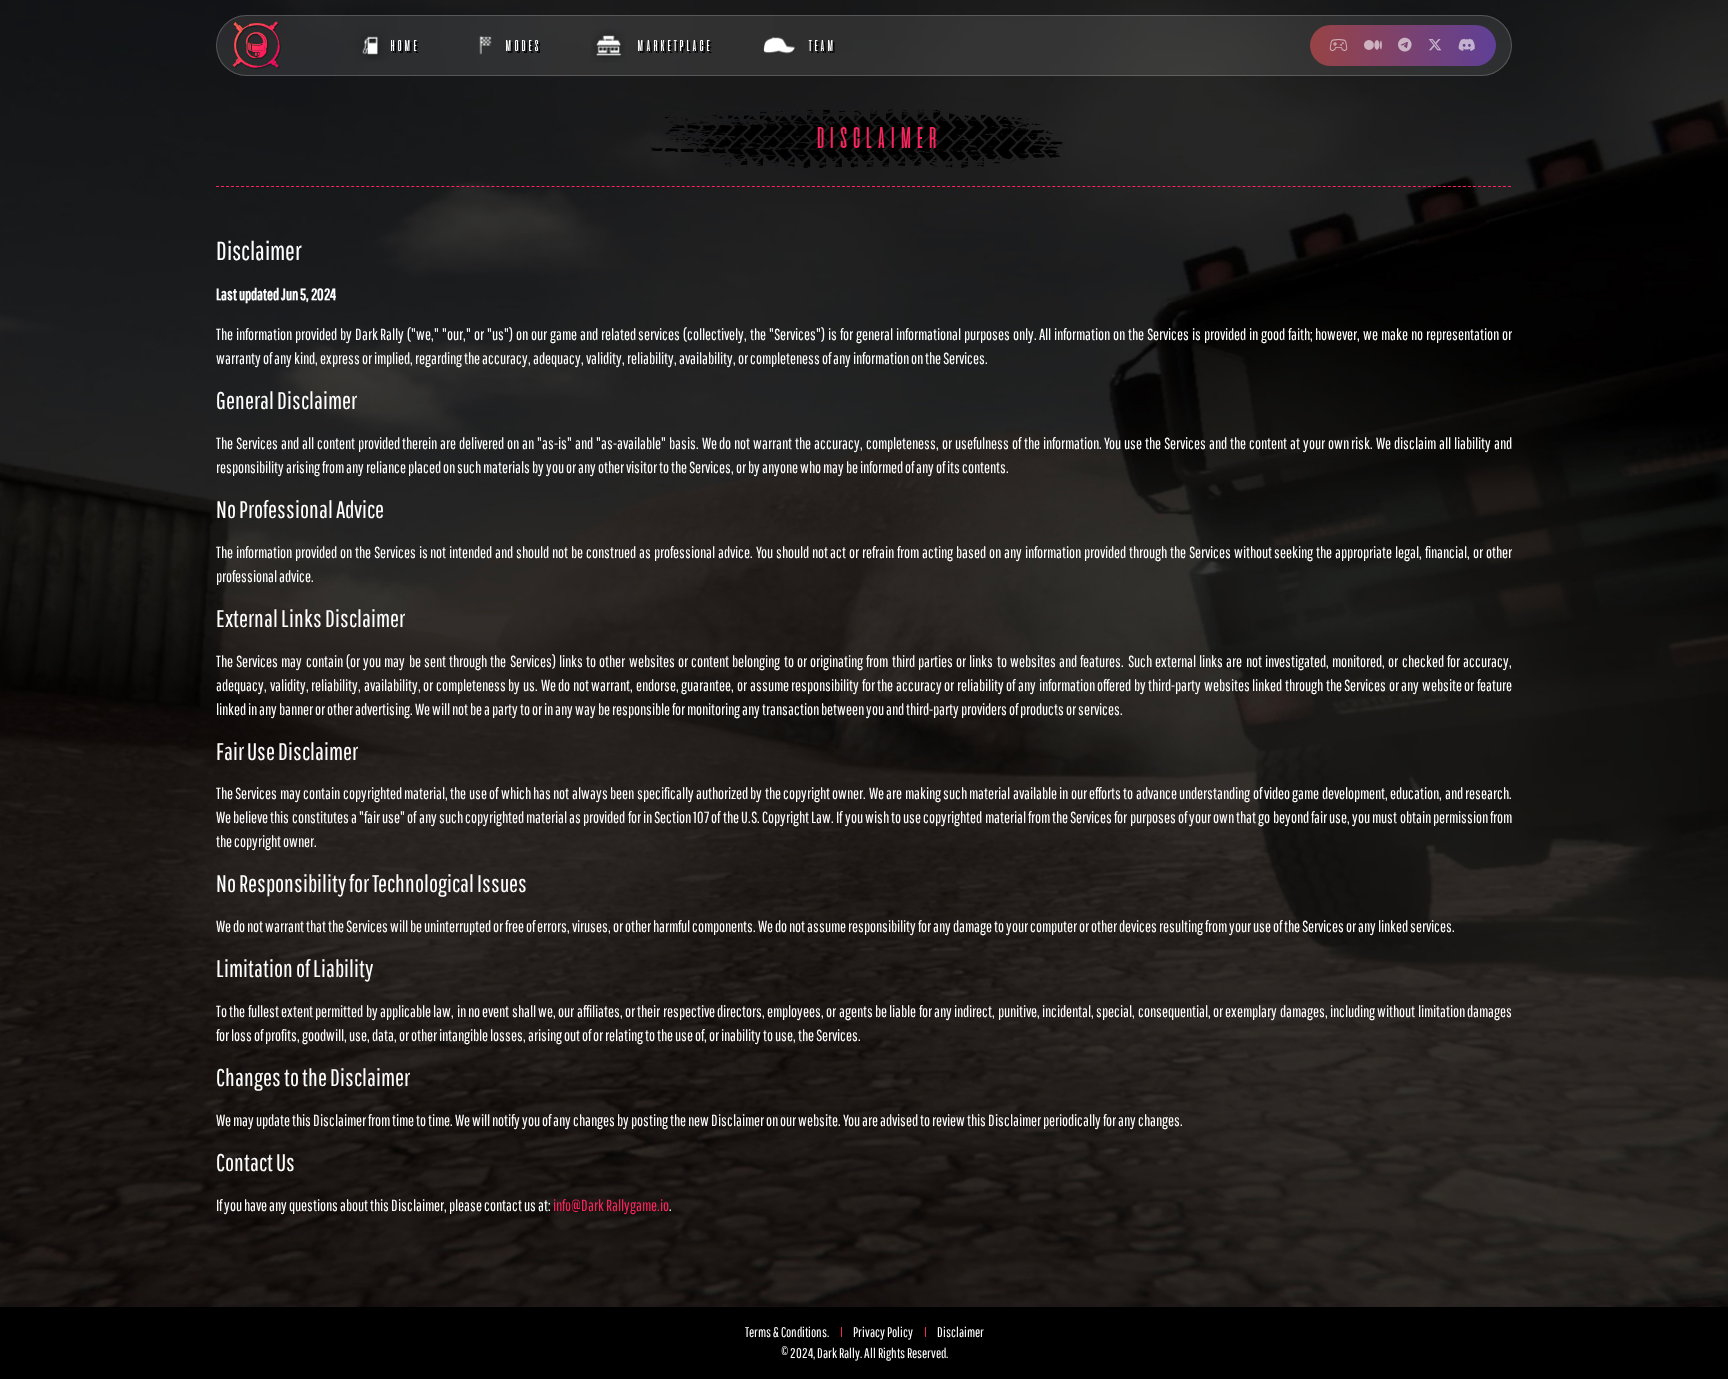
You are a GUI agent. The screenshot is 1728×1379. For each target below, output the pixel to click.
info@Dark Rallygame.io (611, 1205)
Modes (522, 44)
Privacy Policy (883, 1332)
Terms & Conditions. (787, 1332)
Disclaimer (960, 1332)
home (403, 44)
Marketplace (673, 44)
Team (821, 44)
